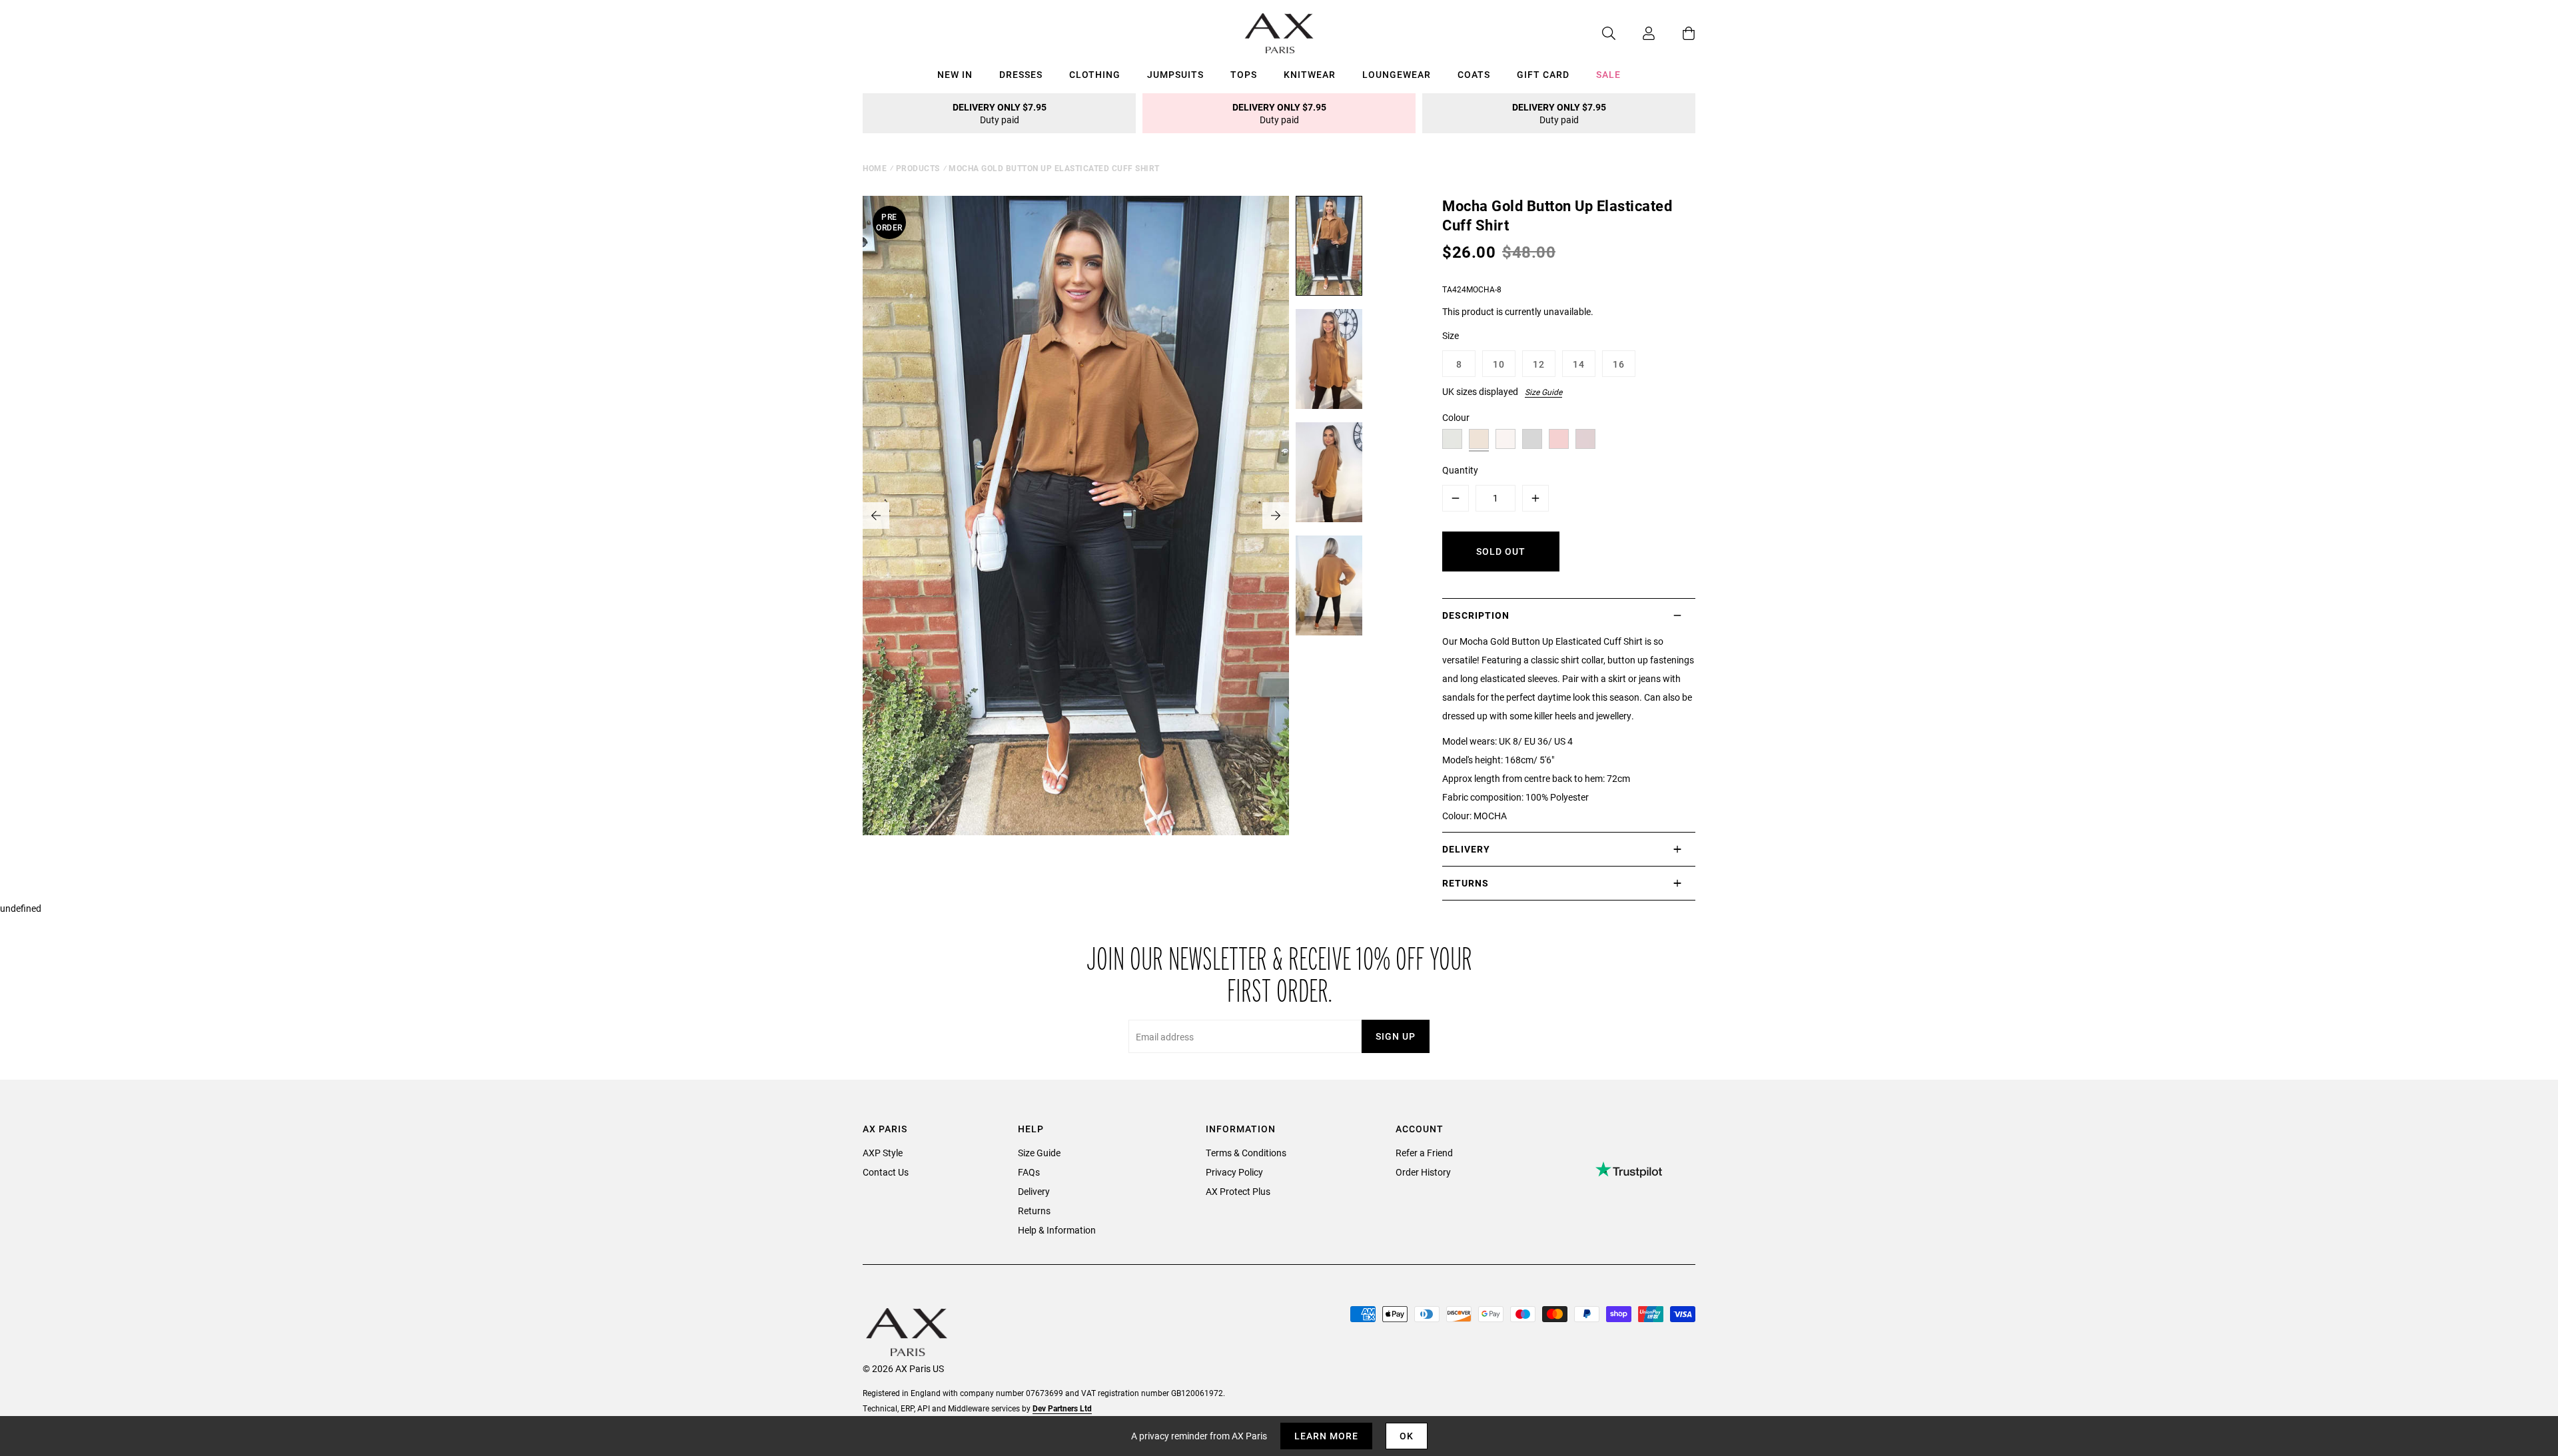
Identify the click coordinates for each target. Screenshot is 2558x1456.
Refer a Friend (1424, 1153)
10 (1499, 364)
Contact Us (886, 1172)
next (1276, 516)
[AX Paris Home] (1279, 33)
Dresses (1021, 74)
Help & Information (1057, 1230)
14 (1579, 364)
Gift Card (1543, 74)
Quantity (1460, 470)
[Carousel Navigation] (1076, 516)
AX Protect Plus (1238, 1191)
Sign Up (1396, 1036)
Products (918, 168)
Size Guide (1543, 392)
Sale (1608, 74)
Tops (1244, 74)
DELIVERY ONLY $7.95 (1000, 113)
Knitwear (1310, 74)
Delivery (1034, 1191)
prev (876, 516)
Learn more (1326, 1436)
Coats (1474, 74)
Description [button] (1476, 615)
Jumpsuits (1175, 74)
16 (1619, 364)
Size (1451, 335)
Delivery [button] (1466, 849)
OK (1407, 1436)
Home (875, 168)
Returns (1034, 1211)
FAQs (1029, 1172)
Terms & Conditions (1246, 1153)
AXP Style (883, 1153)
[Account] (1635, 33)
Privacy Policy (1234, 1172)
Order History (1423, 1172)
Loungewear (1397, 74)
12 (1539, 364)
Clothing (1095, 74)
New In (955, 74)
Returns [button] (1466, 883)
